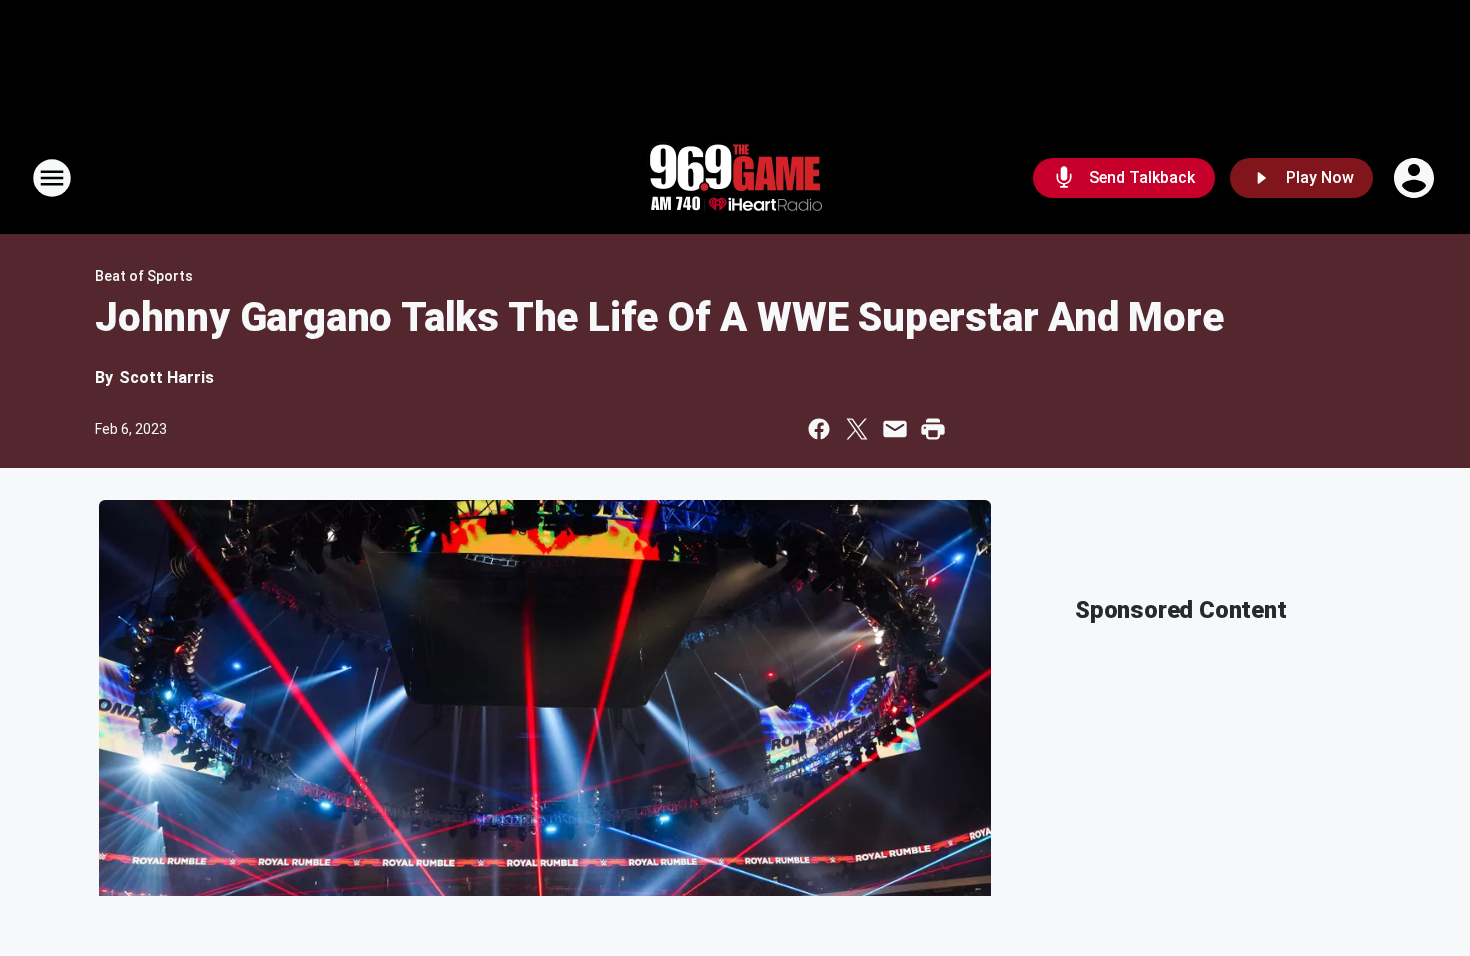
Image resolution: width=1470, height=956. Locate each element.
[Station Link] (735, 178)
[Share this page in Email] (895, 429)
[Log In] (1416, 178)
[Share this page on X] (857, 429)
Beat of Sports (144, 276)
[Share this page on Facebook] (819, 429)
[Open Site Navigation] (52, 178)
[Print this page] (933, 429)
